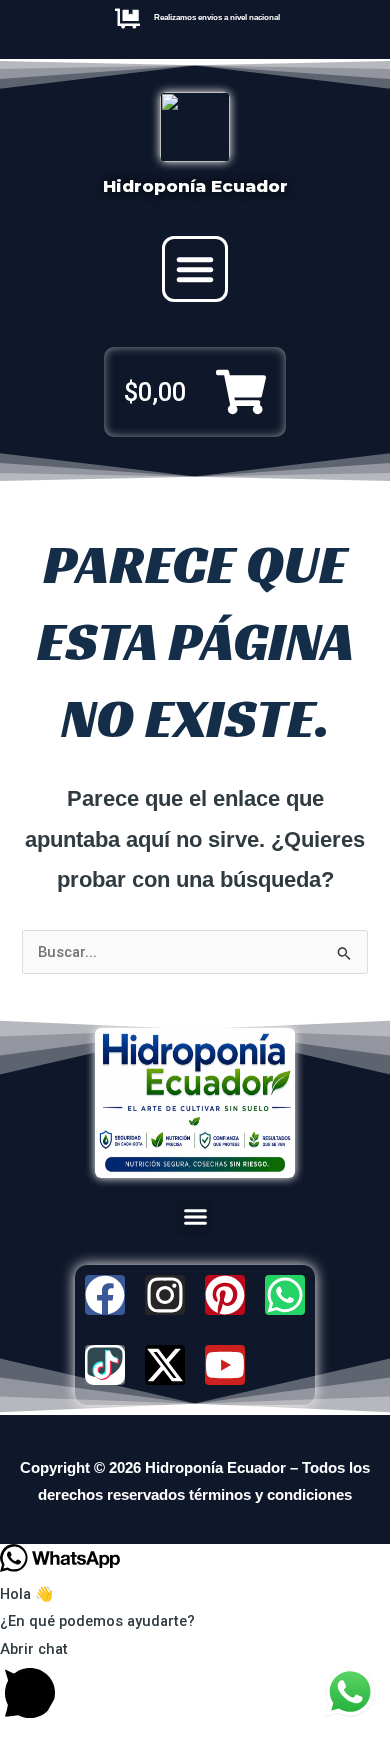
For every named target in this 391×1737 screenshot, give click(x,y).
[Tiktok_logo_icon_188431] (105, 1365)
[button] (195, 269)
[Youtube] (225, 1365)
